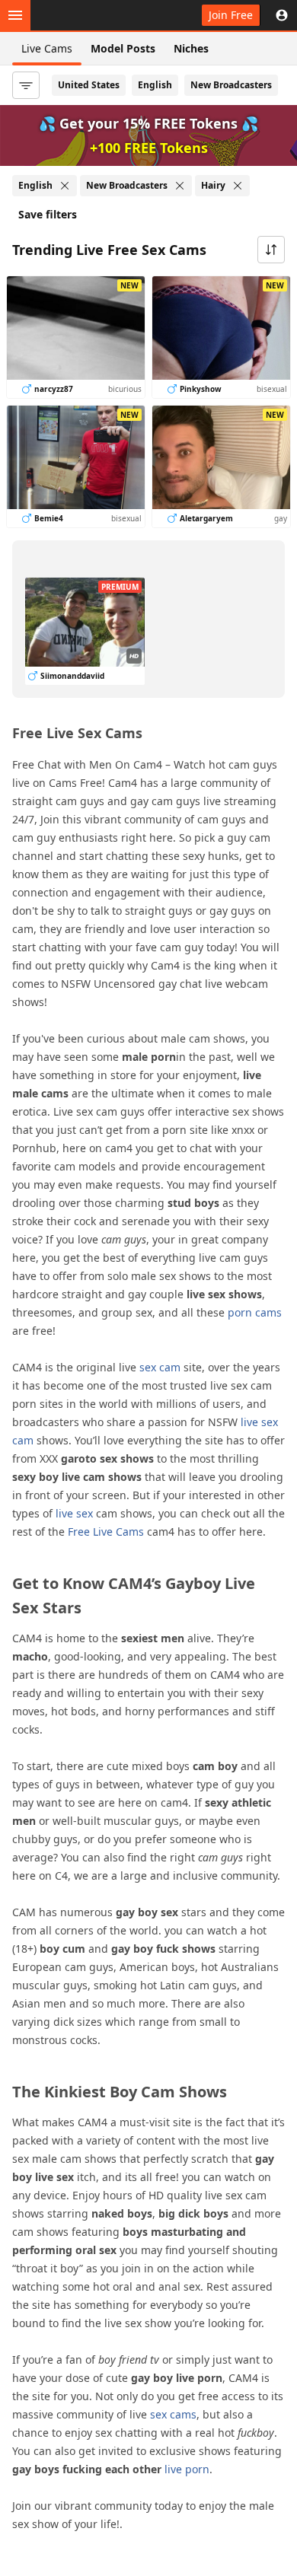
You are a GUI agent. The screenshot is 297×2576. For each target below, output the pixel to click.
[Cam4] (82, 15)
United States (89, 85)
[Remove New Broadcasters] (180, 186)
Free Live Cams (106, 1532)
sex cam (160, 1367)
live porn (187, 2469)
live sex (74, 1513)
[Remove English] (65, 186)
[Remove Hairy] (238, 186)
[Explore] (15, 15)
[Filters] (26, 85)
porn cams (255, 1312)
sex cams (173, 2414)
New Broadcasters (231, 85)
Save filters (48, 214)
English (155, 85)
